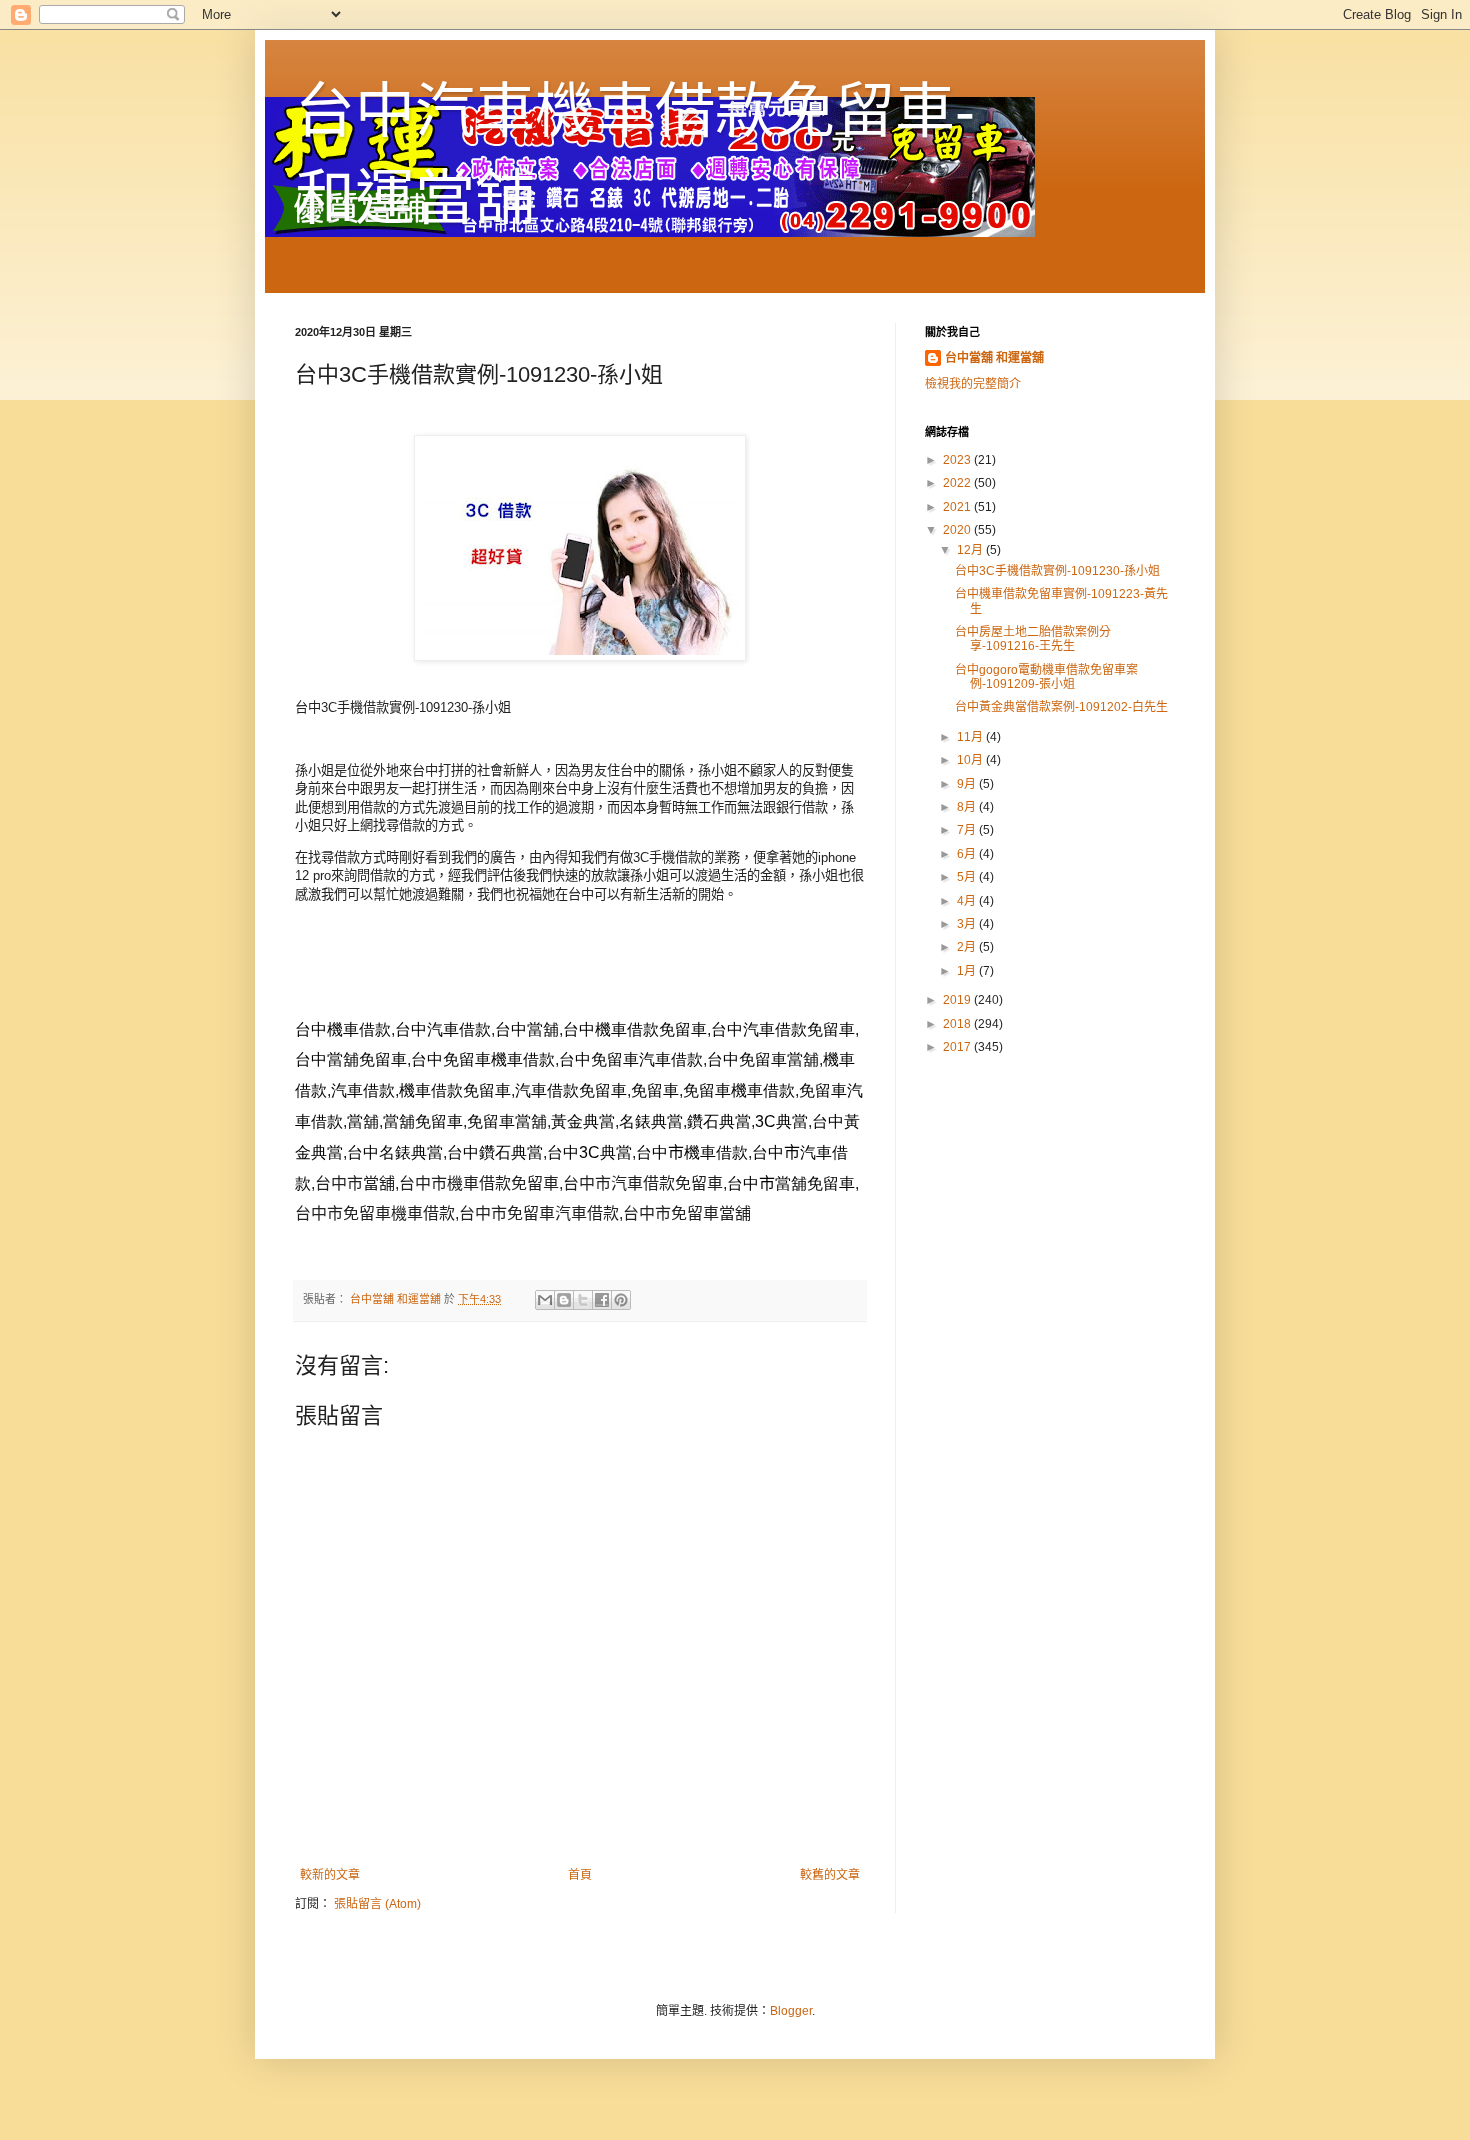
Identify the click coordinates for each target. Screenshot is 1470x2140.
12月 (971, 550)
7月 (968, 830)
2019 (958, 1000)
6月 (968, 854)
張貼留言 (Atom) (377, 1904)
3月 (968, 924)
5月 (968, 877)
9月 (968, 784)
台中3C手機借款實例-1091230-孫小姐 (1057, 571)
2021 (958, 507)
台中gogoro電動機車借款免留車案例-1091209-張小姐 (1046, 677)
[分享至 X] (583, 1300)
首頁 (580, 1875)
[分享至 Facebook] (602, 1300)
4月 (968, 901)
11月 (971, 737)
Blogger (791, 2011)
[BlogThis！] (564, 1300)
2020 (958, 530)
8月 (968, 807)
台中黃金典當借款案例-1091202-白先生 (1061, 707)
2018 (958, 1024)
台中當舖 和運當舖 (994, 358)
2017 (958, 1047)
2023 (958, 460)
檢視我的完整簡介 (973, 384)
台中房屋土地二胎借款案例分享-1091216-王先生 (1033, 639)
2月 (968, 947)
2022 (958, 483)
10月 (971, 760)
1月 (968, 971)
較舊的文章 (830, 1875)
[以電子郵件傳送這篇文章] (545, 1300)
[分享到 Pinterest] (621, 1300)
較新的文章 (330, 1875)
